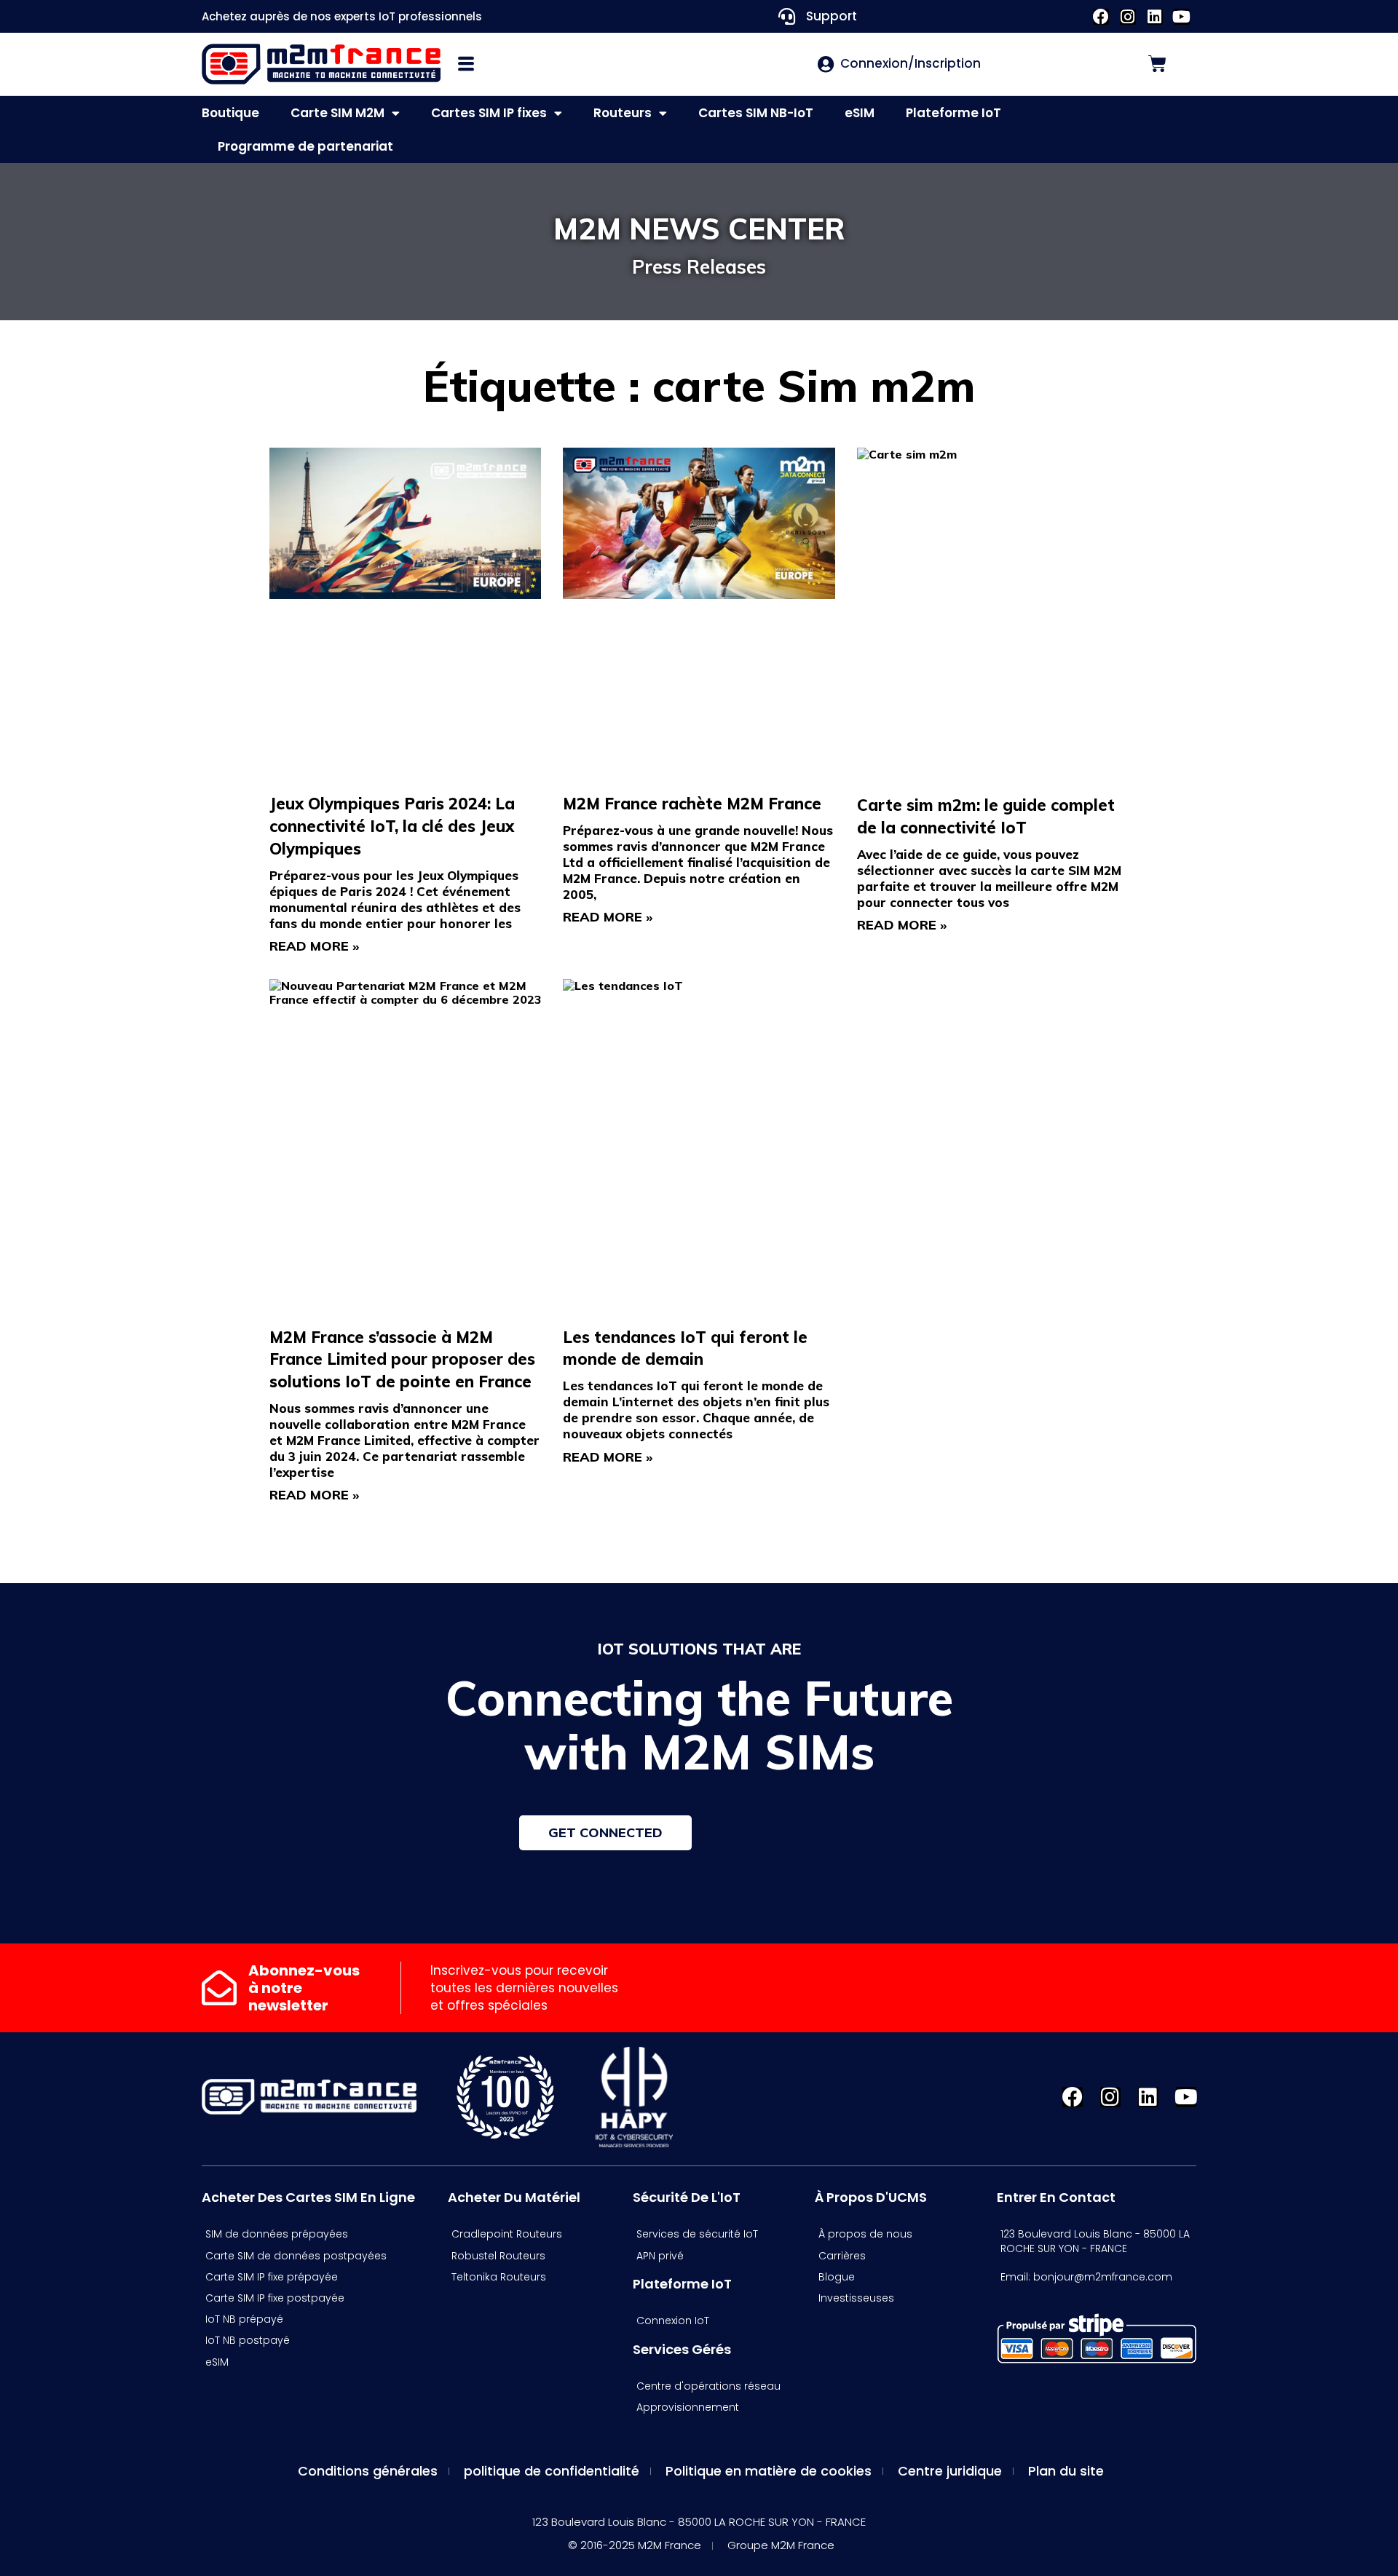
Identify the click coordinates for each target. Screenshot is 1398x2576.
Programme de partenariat (305, 146)
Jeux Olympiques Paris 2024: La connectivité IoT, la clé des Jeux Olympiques (392, 826)
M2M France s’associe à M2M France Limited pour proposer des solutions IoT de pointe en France (402, 1360)
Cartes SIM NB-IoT (756, 113)
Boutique (230, 113)
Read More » (315, 946)
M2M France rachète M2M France (692, 804)
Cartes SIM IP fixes (489, 113)
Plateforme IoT (953, 113)
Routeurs (623, 113)
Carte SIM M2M (337, 113)
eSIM (860, 113)
